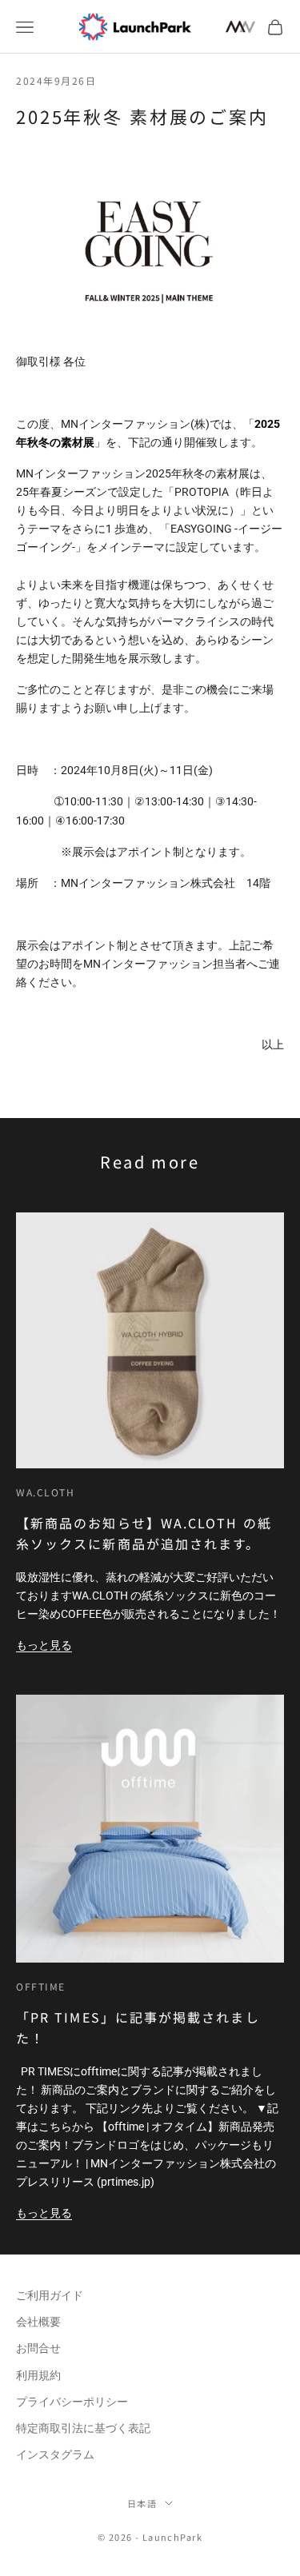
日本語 (142, 2503)
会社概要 (38, 2322)
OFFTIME (41, 1986)
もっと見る (44, 1645)
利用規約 (38, 2375)
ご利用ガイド (50, 2295)
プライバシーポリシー (72, 2402)
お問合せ (38, 2348)
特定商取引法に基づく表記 (83, 2428)
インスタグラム (55, 2454)
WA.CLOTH (45, 1492)
